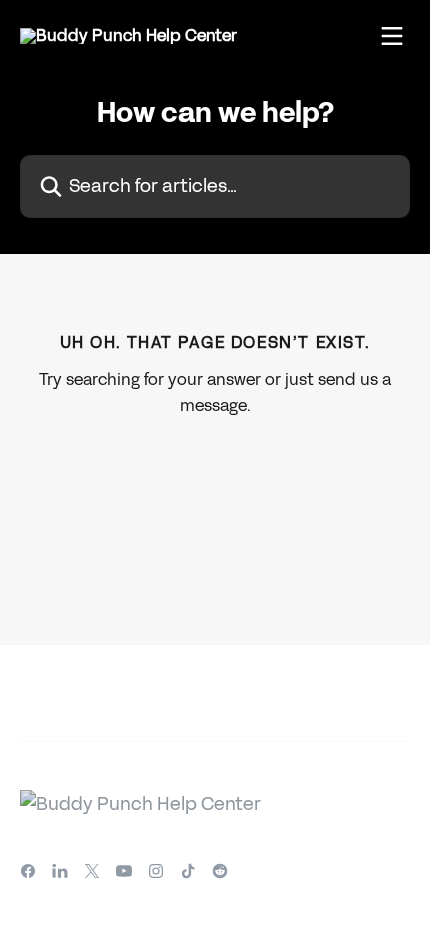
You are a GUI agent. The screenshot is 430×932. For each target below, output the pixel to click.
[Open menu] (392, 36)
